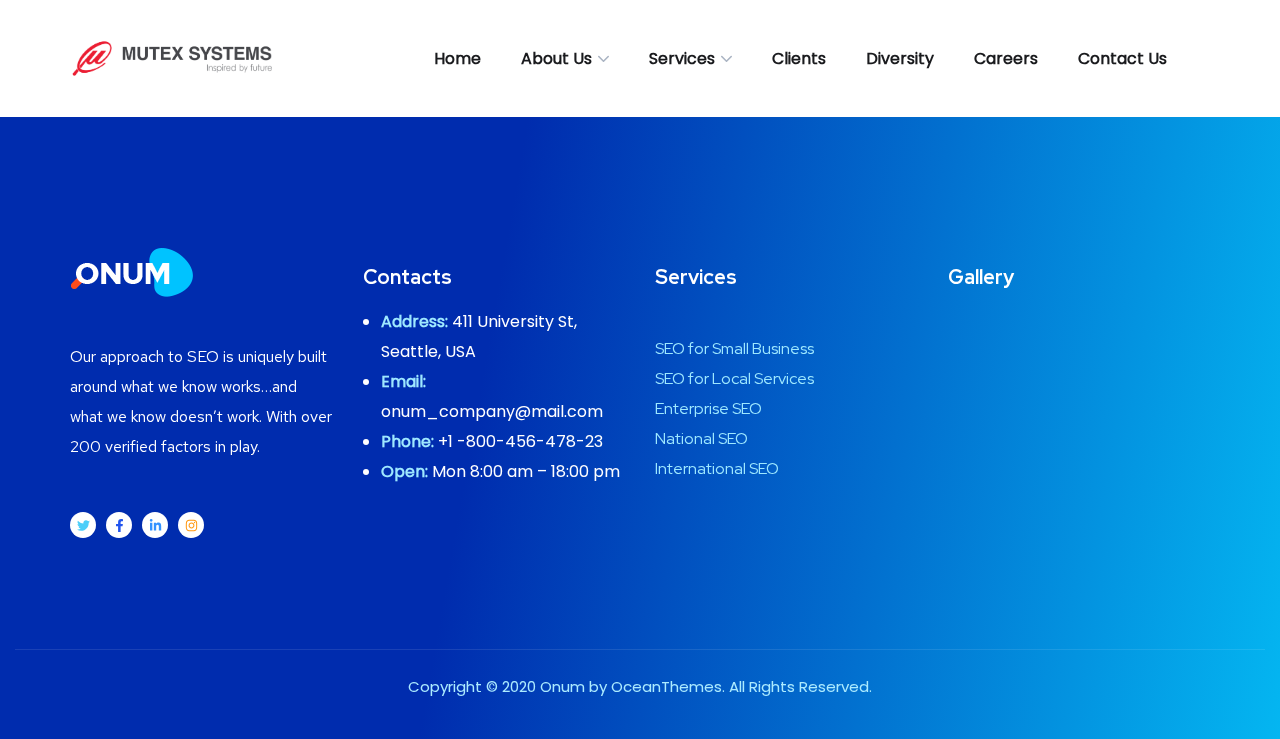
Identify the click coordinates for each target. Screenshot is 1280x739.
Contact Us (1122, 58)
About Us (556, 58)
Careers (1006, 58)
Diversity (900, 58)
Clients (799, 58)
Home (457, 58)
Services (682, 58)
